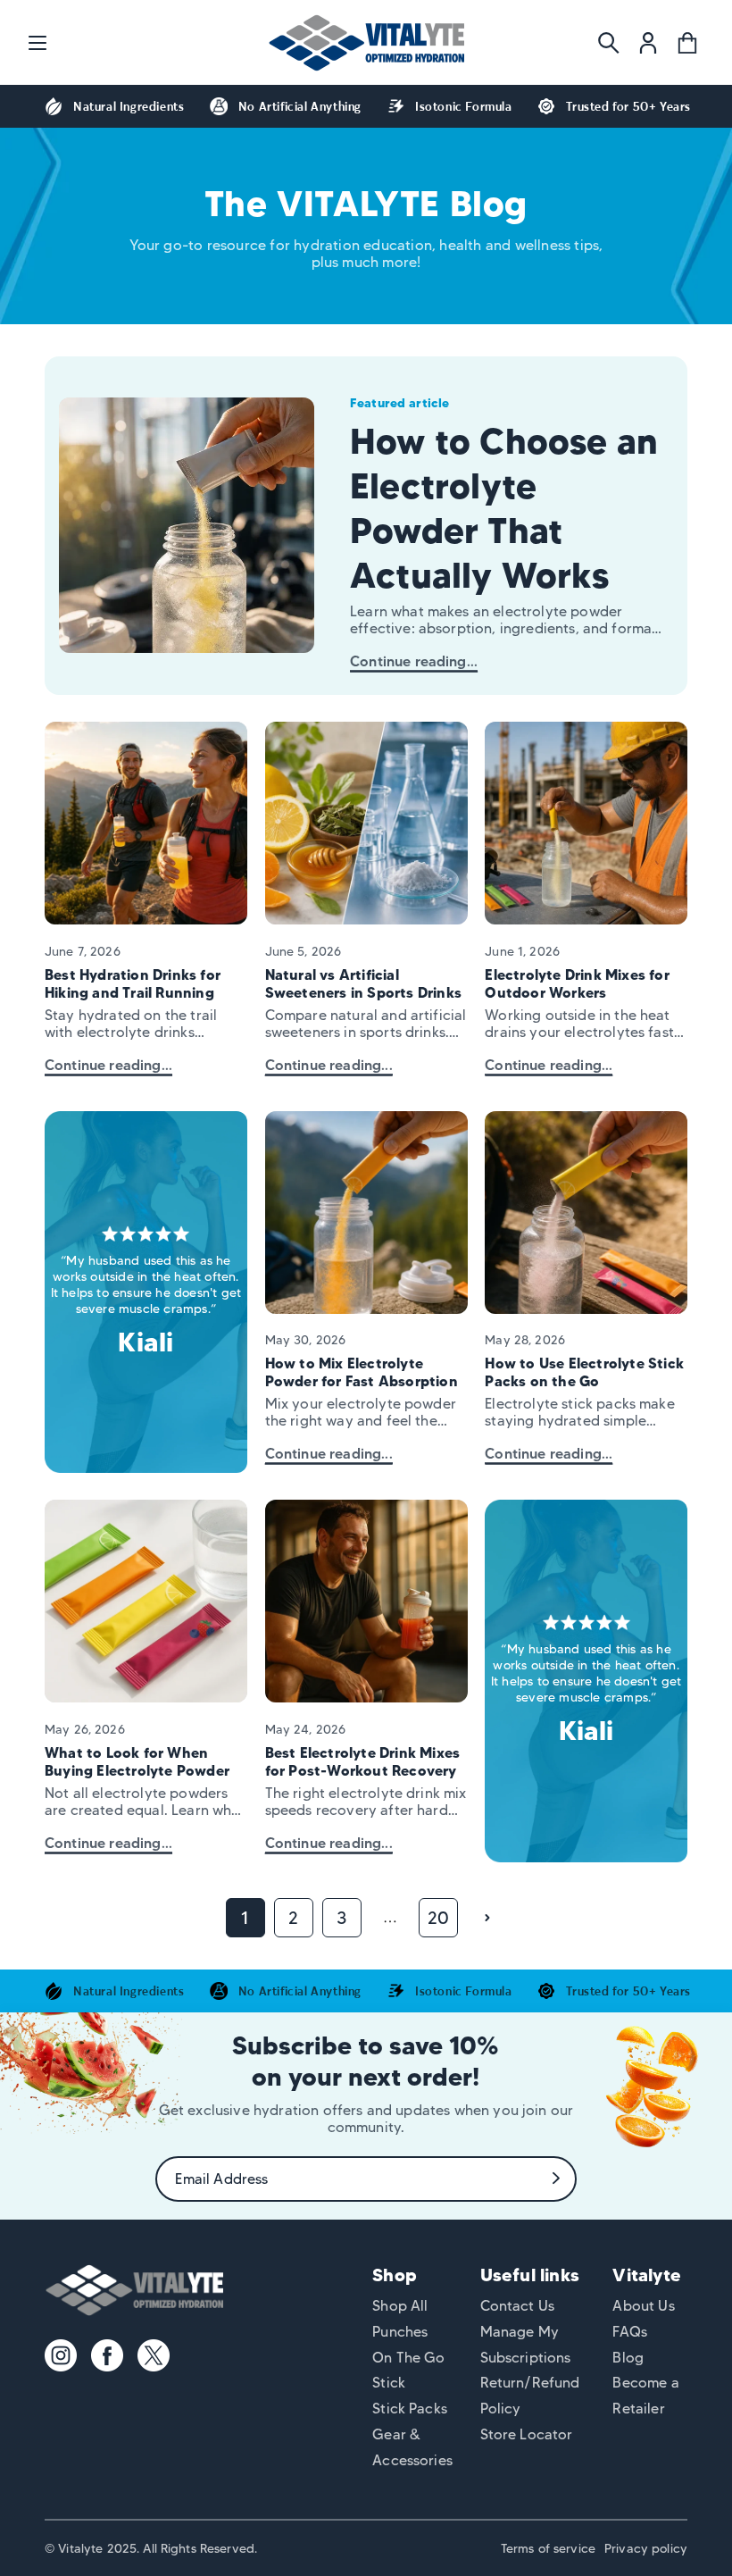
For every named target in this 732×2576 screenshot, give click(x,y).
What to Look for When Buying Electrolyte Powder (137, 1761)
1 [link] (245, 1918)
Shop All (400, 2306)
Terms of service (548, 2548)
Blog (628, 2358)
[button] (37, 43)
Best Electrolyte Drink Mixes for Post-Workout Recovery (363, 1761)
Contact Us (518, 2306)
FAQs (630, 2332)
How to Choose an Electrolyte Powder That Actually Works (504, 508)
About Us (643, 2306)
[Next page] (487, 1918)
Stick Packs (410, 2409)
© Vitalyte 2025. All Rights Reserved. (151, 2548)
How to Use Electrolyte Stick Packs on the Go (584, 1372)
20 (438, 1918)
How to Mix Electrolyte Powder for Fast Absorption (362, 1372)
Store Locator (527, 2434)
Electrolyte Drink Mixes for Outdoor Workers (577, 983)
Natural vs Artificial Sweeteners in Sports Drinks (363, 983)
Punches (400, 2332)
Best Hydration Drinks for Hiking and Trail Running (133, 983)
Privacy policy (646, 2548)
